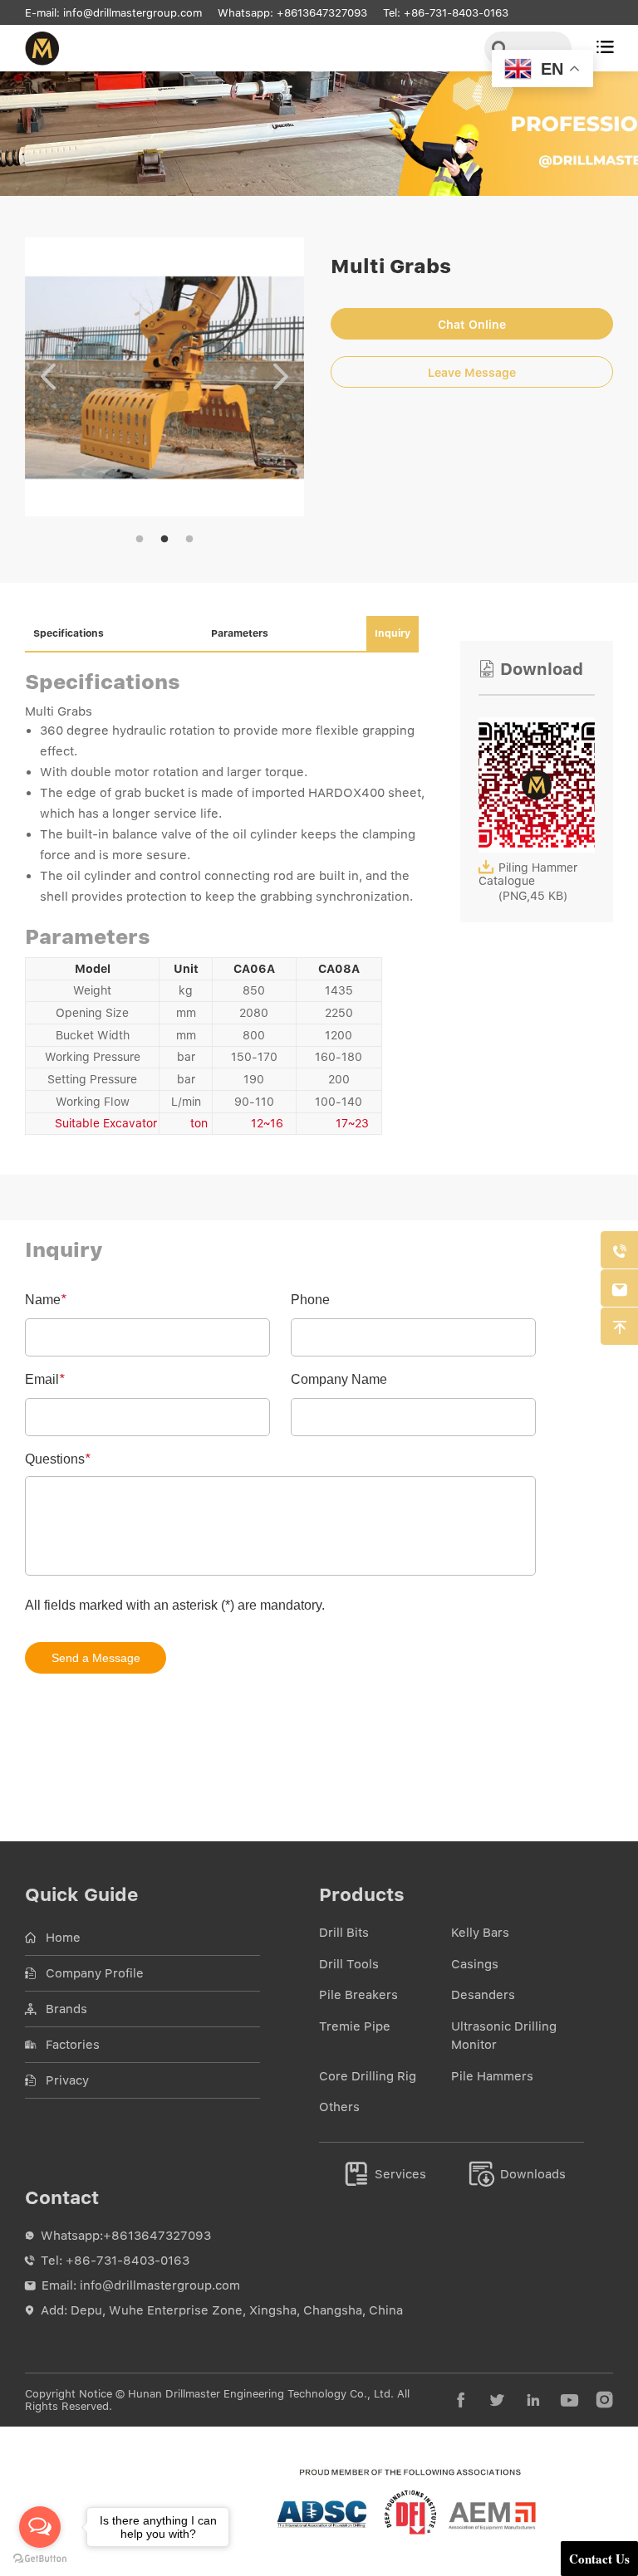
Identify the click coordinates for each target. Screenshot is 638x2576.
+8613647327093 (322, 13)
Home (63, 1938)
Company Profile (95, 1973)
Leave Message (472, 373)
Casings (475, 1964)
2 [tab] (164, 540)
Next (281, 377)
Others (339, 2107)
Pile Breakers (358, 1995)
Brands (66, 2009)
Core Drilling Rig (368, 2076)
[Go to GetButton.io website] (40, 2559)
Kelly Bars (480, 1933)
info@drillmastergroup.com (133, 13)
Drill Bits (344, 1933)
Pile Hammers (492, 2076)
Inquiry (393, 633)
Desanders (483, 1995)
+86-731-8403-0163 (456, 13)
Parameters (240, 633)
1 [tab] (140, 540)
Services (385, 2174)
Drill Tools (349, 1964)
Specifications (69, 633)
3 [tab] (189, 540)
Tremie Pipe (355, 2026)
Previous (48, 377)
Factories (73, 2045)
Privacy (67, 2080)
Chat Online (472, 325)
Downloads (518, 2174)
